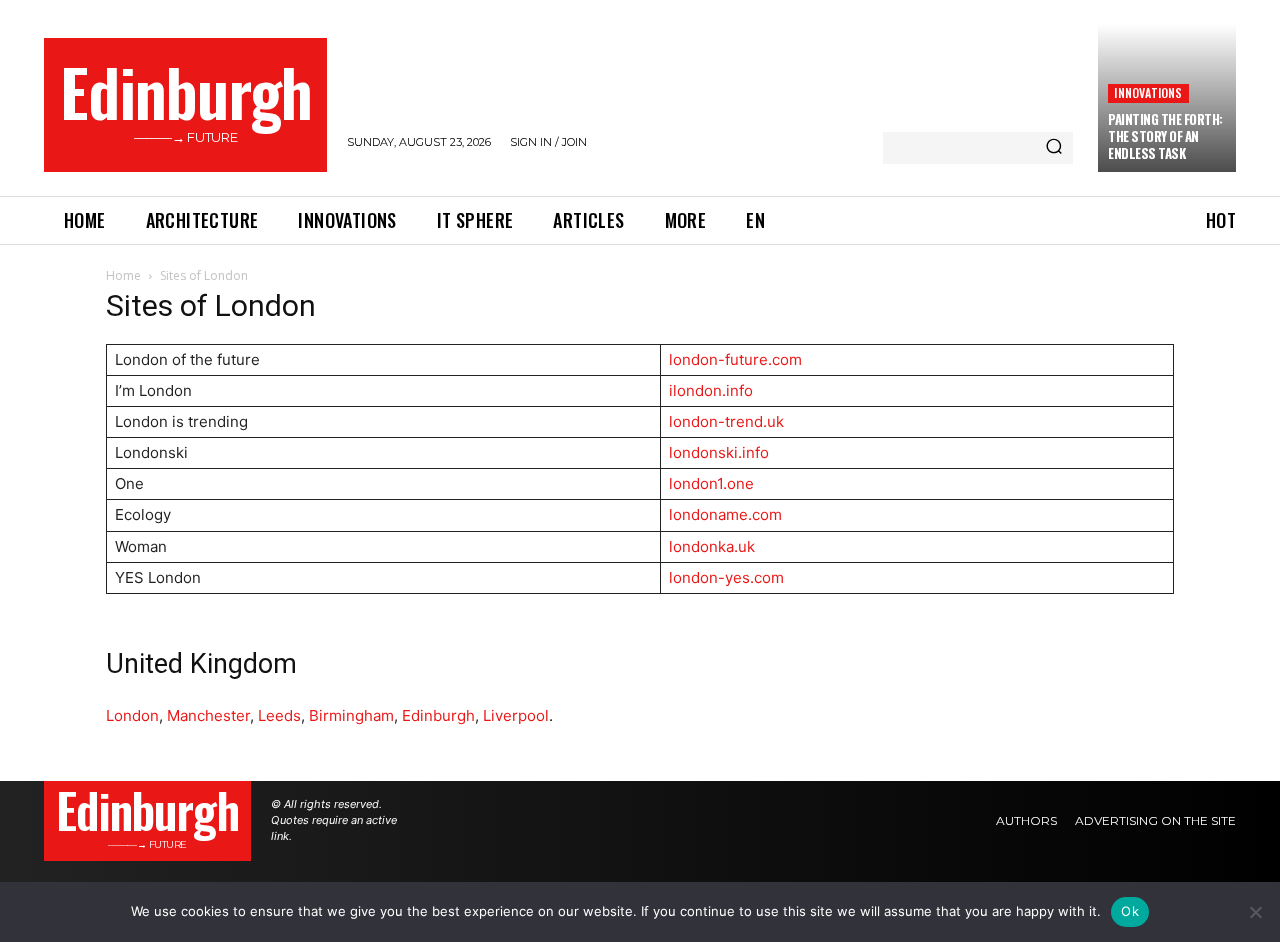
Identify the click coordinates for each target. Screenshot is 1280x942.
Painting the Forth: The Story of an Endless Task (1165, 136)
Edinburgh (438, 715)
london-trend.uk (726, 421)
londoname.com (725, 514)
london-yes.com (726, 577)
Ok (1130, 911)
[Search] (1054, 148)
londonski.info (719, 452)
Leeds (279, 715)
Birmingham (351, 715)
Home (123, 275)
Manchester (208, 715)
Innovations (1148, 92)
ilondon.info (711, 390)
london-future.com (735, 359)
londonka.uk (712, 546)
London (132, 715)
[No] (1255, 912)
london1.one (711, 483)
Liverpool (516, 715)
